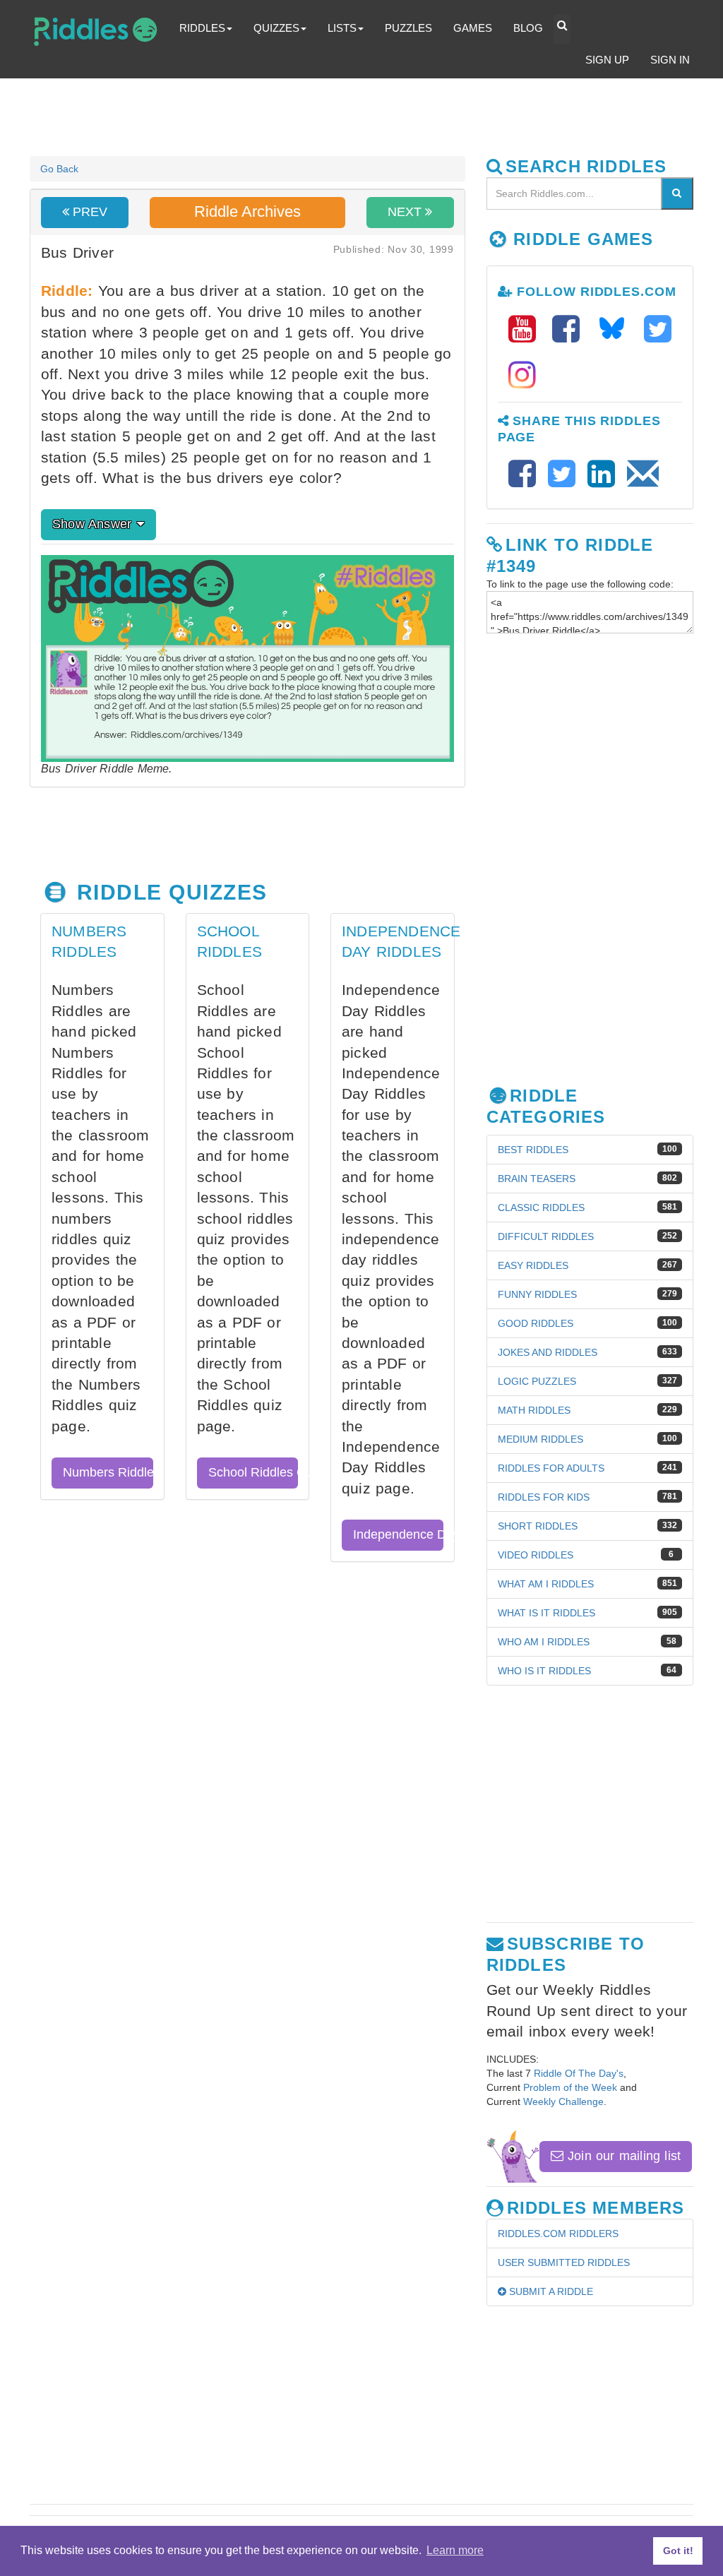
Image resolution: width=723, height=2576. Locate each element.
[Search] (677, 193)
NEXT (406, 212)
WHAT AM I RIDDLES (546, 1584)
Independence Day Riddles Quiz (398, 1534)
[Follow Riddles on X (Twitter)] (658, 329)
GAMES (473, 28)
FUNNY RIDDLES (537, 1294)
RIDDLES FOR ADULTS (551, 1468)
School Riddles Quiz (253, 1472)
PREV (88, 212)
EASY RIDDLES (533, 1265)
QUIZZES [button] (276, 28)
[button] (562, 29)
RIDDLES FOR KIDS (544, 1497)
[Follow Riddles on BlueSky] (616, 329)
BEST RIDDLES (533, 1150)
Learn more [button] (455, 2550)
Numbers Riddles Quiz (108, 1472)
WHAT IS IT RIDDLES (546, 1613)
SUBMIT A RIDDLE (550, 2291)
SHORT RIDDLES (538, 1526)
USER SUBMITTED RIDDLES (564, 2262)
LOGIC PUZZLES (537, 1381)
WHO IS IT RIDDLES (544, 1671)
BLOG (528, 28)
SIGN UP (607, 60)
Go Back (59, 169)
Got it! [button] (678, 2551)
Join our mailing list (622, 2156)
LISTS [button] (342, 28)
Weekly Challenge (563, 2101)
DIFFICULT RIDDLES (546, 1236)
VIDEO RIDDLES (536, 1555)
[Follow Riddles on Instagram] (522, 375)
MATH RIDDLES (534, 1410)
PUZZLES (408, 28)
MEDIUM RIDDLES (540, 1439)
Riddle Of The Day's (579, 2073)
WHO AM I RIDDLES (544, 1642)
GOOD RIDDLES (536, 1323)
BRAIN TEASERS (537, 1179)
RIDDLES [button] (202, 28)
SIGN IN (670, 60)
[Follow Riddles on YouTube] (527, 329)
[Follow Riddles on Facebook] (570, 329)
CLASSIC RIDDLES (541, 1207)
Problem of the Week (570, 2087)
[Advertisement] (372, 117)
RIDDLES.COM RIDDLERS (558, 2234)
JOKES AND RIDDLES (548, 1352)
